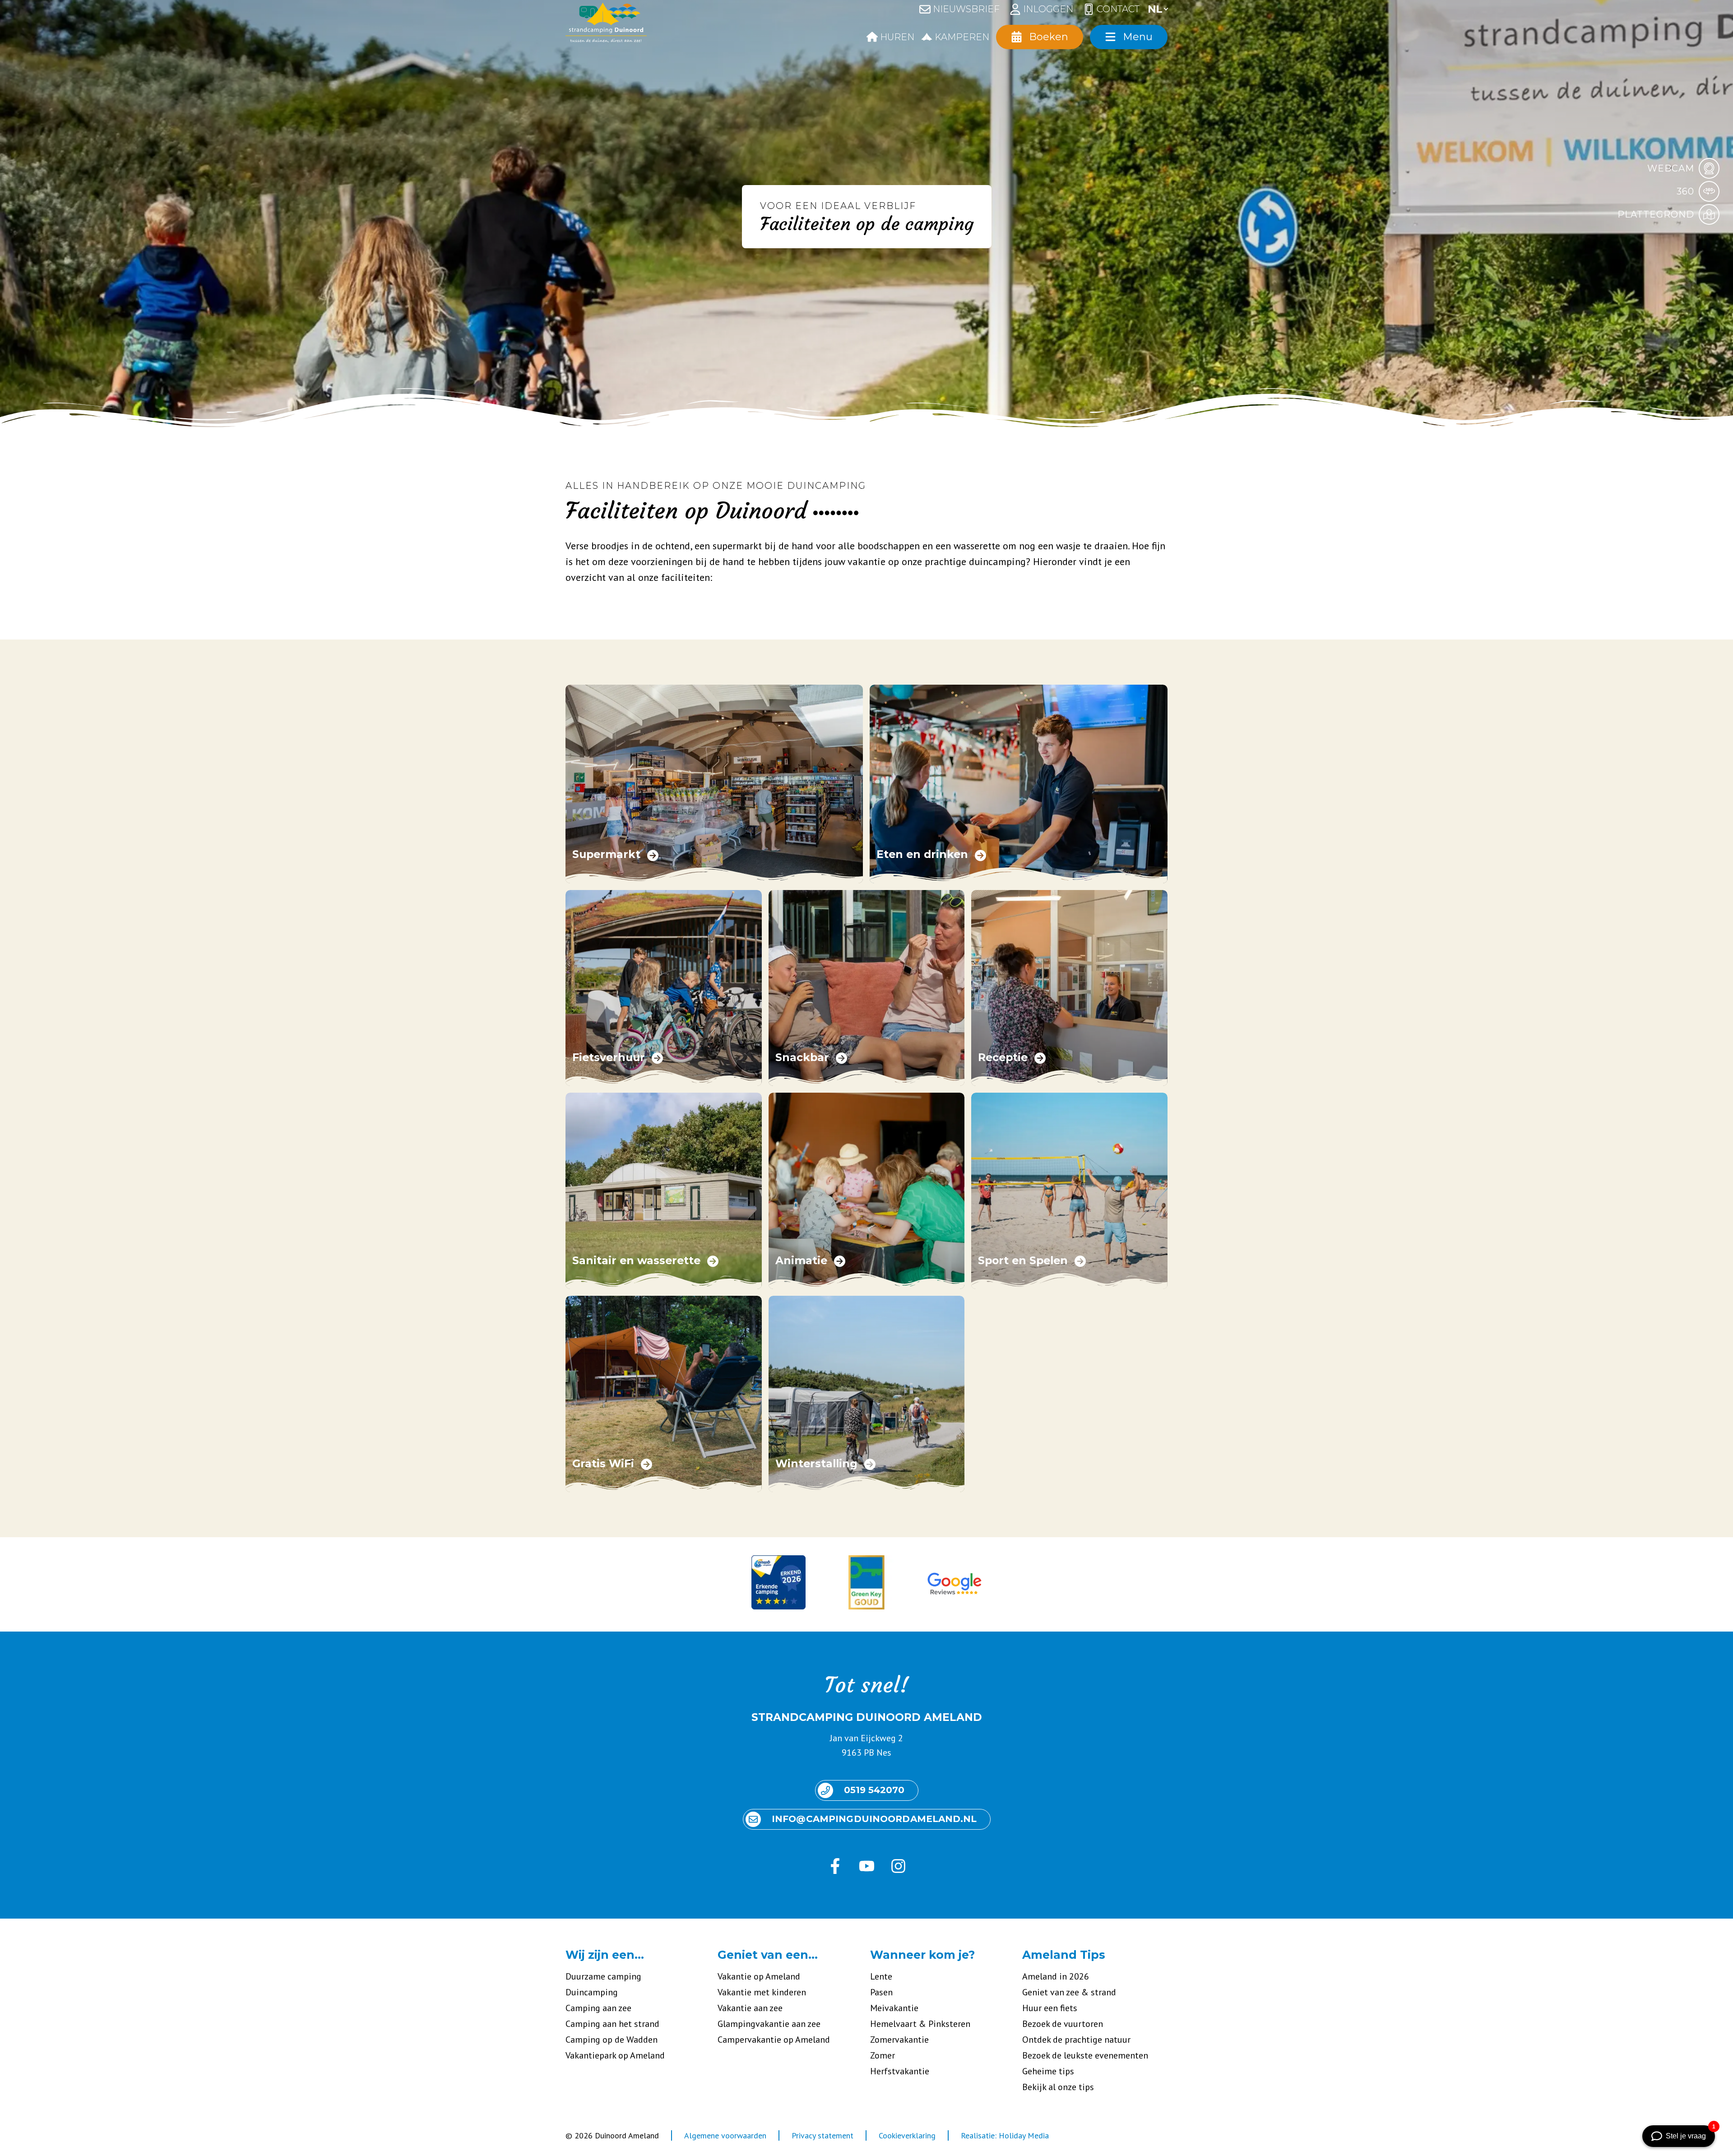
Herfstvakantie (900, 2071)
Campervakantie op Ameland (774, 2040)
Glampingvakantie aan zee (769, 2024)
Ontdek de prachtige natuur (1076, 2040)
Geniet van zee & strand (1069, 1992)
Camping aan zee (598, 2008)
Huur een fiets (1050, 2008)
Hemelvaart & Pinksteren (920, 2024)
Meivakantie (894, 2008)
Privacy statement (822, 2135)
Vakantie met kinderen (762, 1992)
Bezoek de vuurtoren (1063, 2024)
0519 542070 (874, 1790)
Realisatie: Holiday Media (1005, 2135)
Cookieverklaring (907, 2135)
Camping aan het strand (612, 2024)
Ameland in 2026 (1056, 1976)
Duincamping (592, 1992)
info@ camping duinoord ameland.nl (874, 1819)
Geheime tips (1048, 2071)
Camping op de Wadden (612, 2040)
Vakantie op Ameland (759, 1976)
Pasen (881, 1992)
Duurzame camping (603, 1976)
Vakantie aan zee (750, 2008)
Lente (881, 1976)
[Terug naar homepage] (606, 25)
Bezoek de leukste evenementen (1085, 2055)
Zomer (883, 2055)
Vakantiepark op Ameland (615, 2055)
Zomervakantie (899, 2040)
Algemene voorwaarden (725, 2135)
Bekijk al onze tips (1058, 2087)
